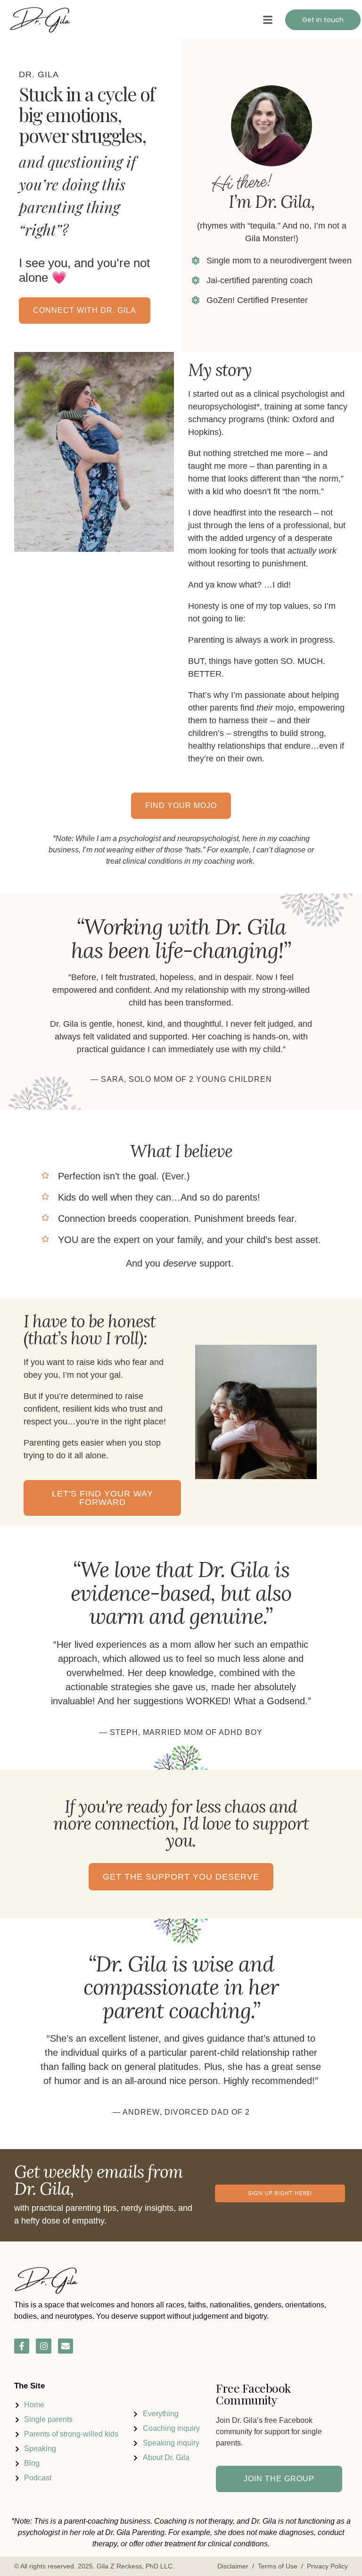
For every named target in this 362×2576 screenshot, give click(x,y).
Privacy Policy (327, 2566)
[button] (268, 20)
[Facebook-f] (22, 2346)
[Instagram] (43, 2346)
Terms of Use (278, 2566)
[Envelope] (66, 2346)
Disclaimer (233, 2566)
